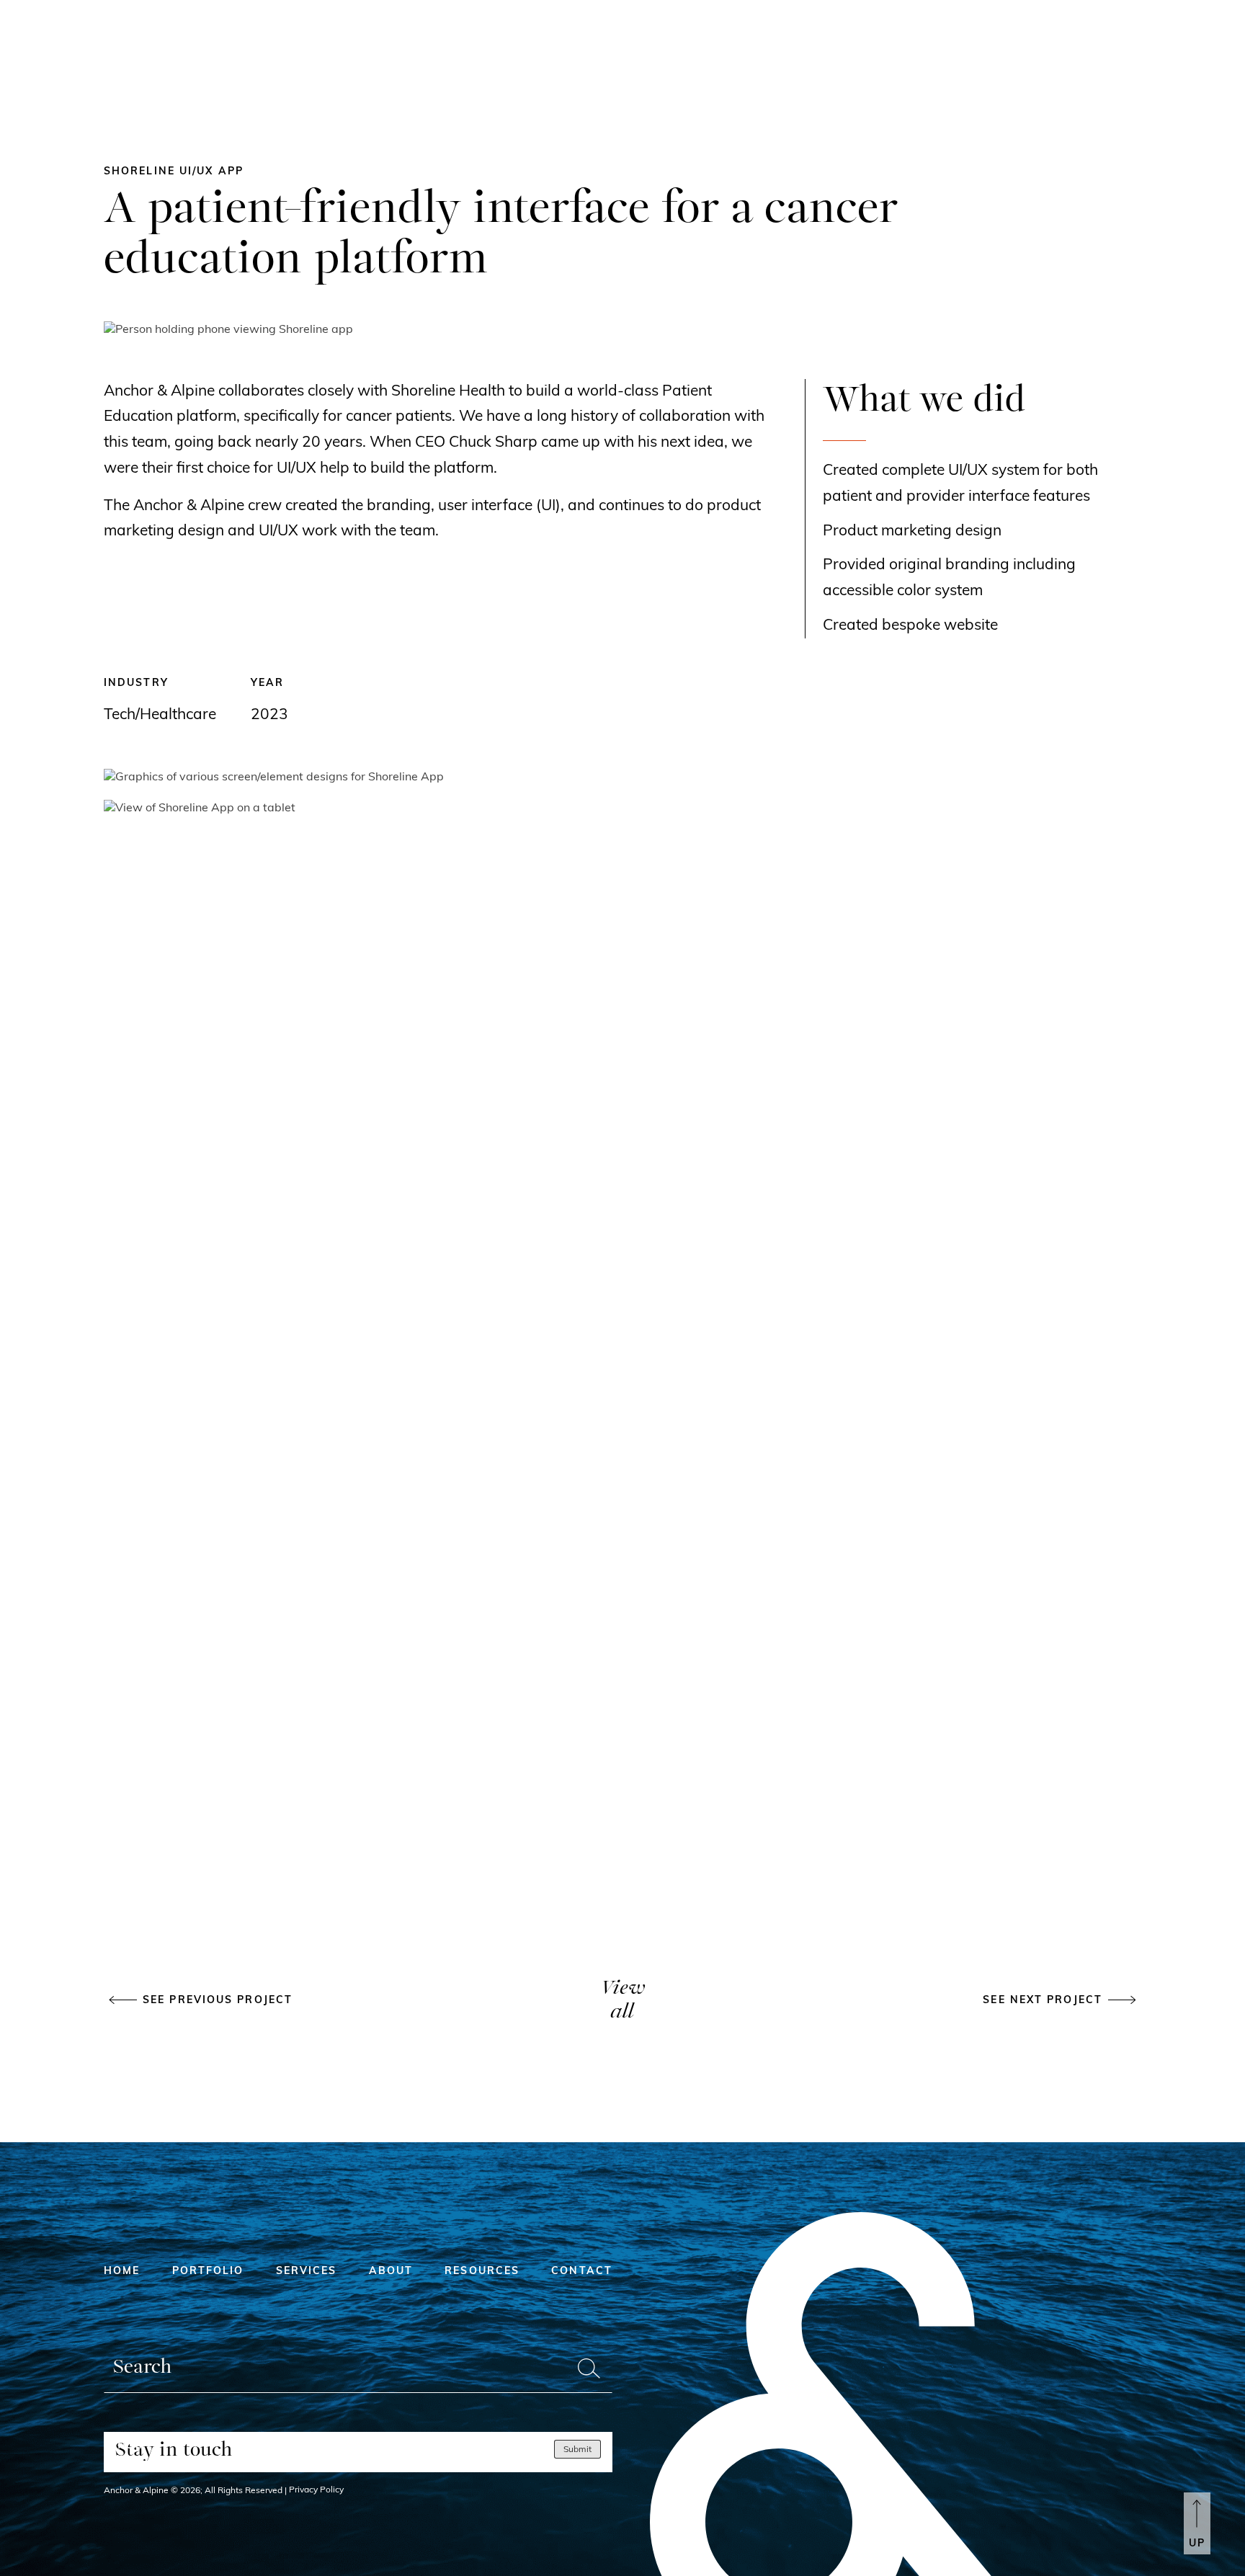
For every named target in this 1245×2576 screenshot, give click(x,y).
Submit (577, 2450)
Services (307, 2272)
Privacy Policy (316, 2490)
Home (122, 2272)
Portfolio (208, 2272)
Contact (582, 2272)
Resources (482, 2272)
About (391, 2272)
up (1197, 2544)
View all (622, 2001)
